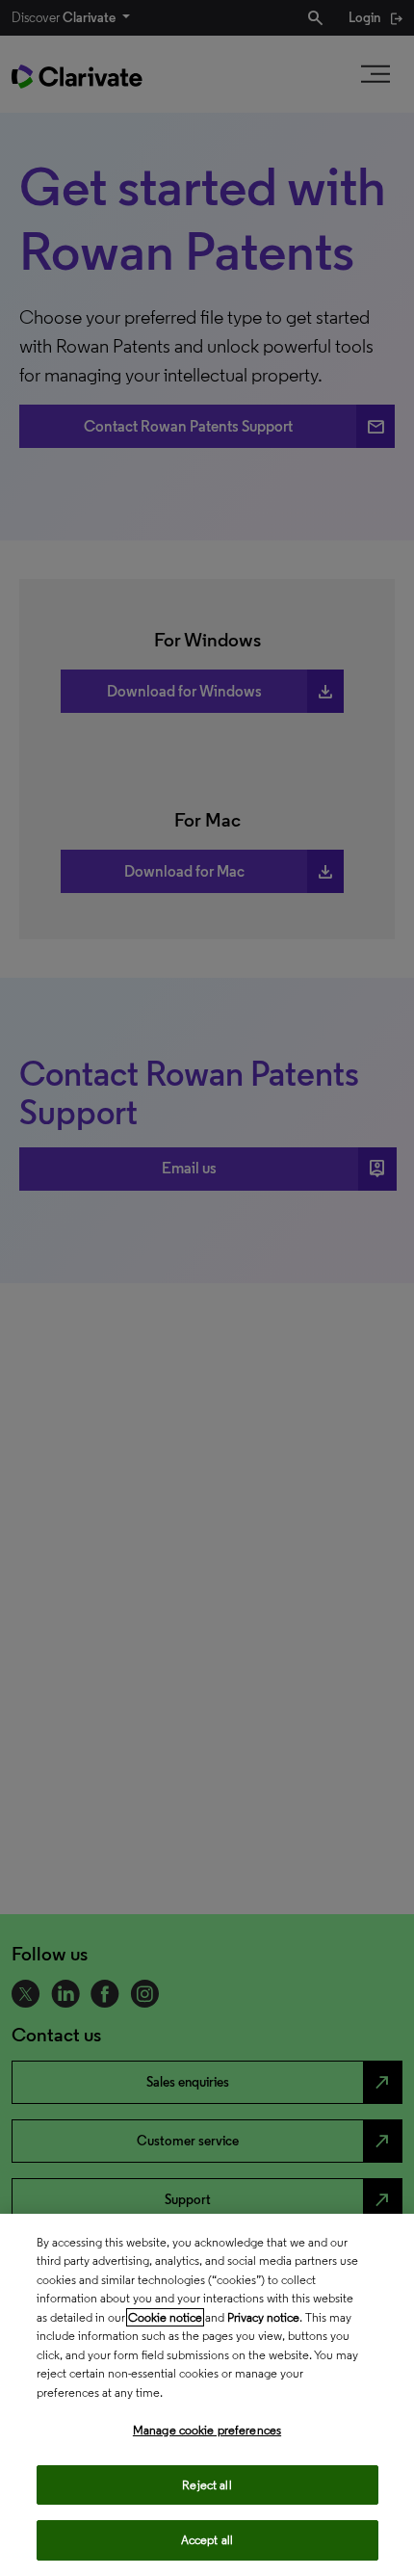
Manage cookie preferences (207, 2430)
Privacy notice (263, 2317)
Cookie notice (165, 2317)
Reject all (207, 2485)
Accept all (207, 2540)
